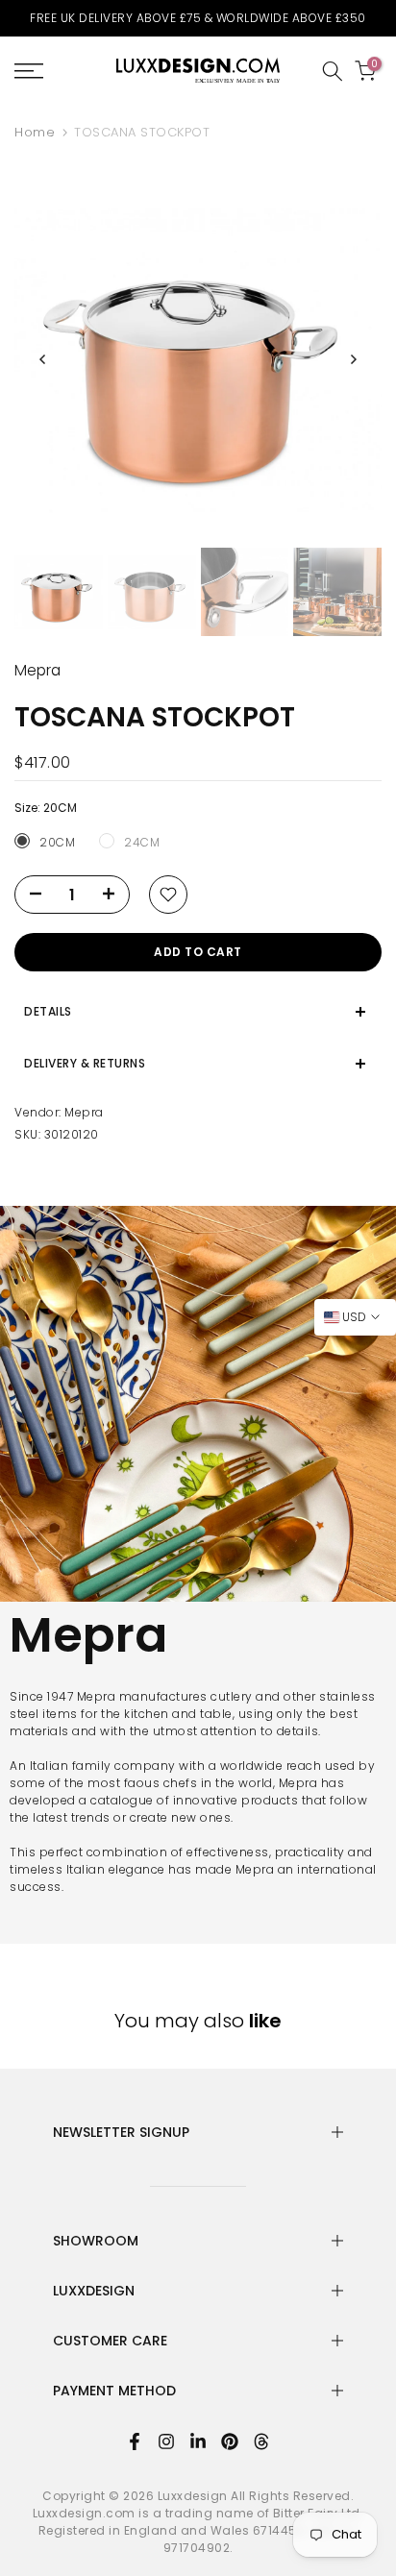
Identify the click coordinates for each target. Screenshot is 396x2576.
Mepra (84, 1112)
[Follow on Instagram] (166, 2441)
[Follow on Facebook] (135, 2441)
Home (35, 132)
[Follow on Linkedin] (198, 2441)
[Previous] (43, 359)
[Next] (353, 359)
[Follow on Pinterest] (230, 2441)
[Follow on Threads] (261, 2441)
